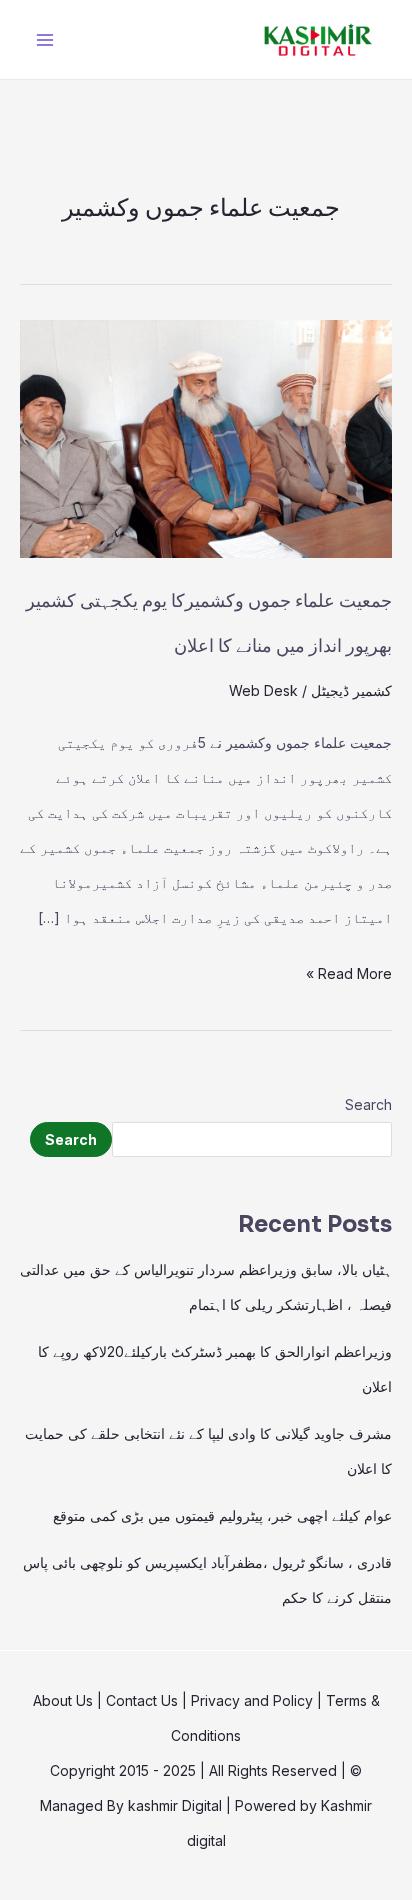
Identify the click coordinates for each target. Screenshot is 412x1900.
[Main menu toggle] (44, 39)
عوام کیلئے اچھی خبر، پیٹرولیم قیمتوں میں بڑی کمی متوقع (222, 1515)
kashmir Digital (175, 1805)
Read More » (349, 969)
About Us (63, 1700)
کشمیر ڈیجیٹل (351, 690)
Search (368, 1104)
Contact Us (142, 1700)
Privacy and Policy (252, 1700)
